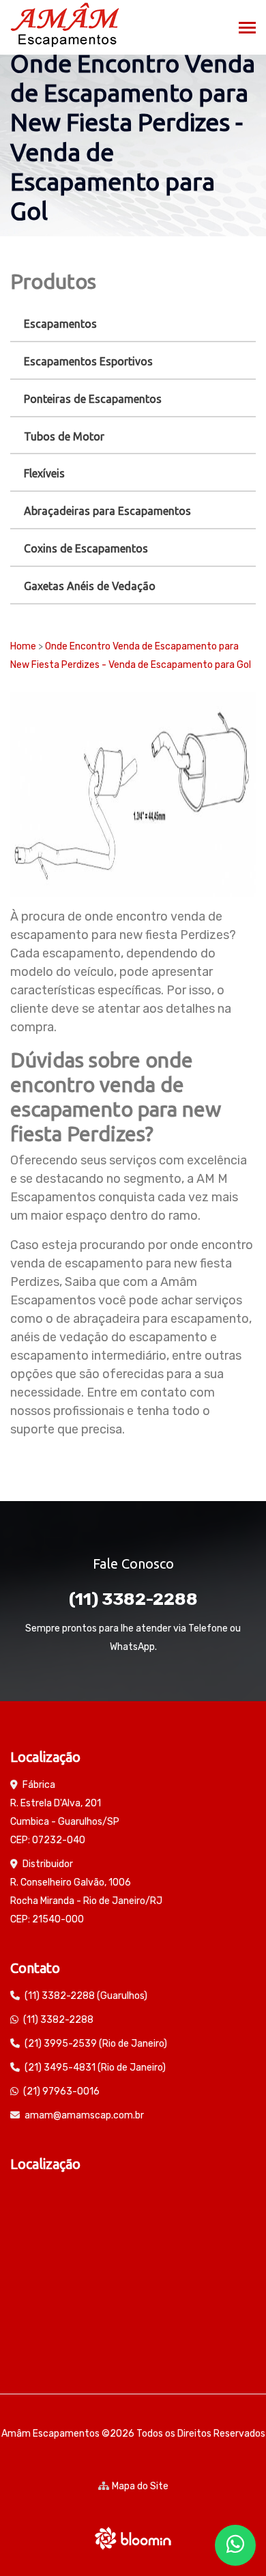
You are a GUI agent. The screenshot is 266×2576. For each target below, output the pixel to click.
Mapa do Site (140, 2486)
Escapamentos (60, 324)
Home (23, 646)
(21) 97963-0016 (61, 2091)
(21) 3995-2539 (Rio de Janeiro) (96, 2044)
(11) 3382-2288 (133, 1599)
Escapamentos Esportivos (88, 361)
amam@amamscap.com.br (84, 2115)
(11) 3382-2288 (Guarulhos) (86, 1996)
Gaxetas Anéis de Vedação (90, 586)
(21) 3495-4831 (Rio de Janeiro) (95, 2068)
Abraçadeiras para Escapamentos (107, 511)
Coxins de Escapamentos (86, 548)
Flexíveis (44, 473)
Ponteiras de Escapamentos (93, 399)
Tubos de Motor (64, 436)
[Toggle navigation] (247, 29)
